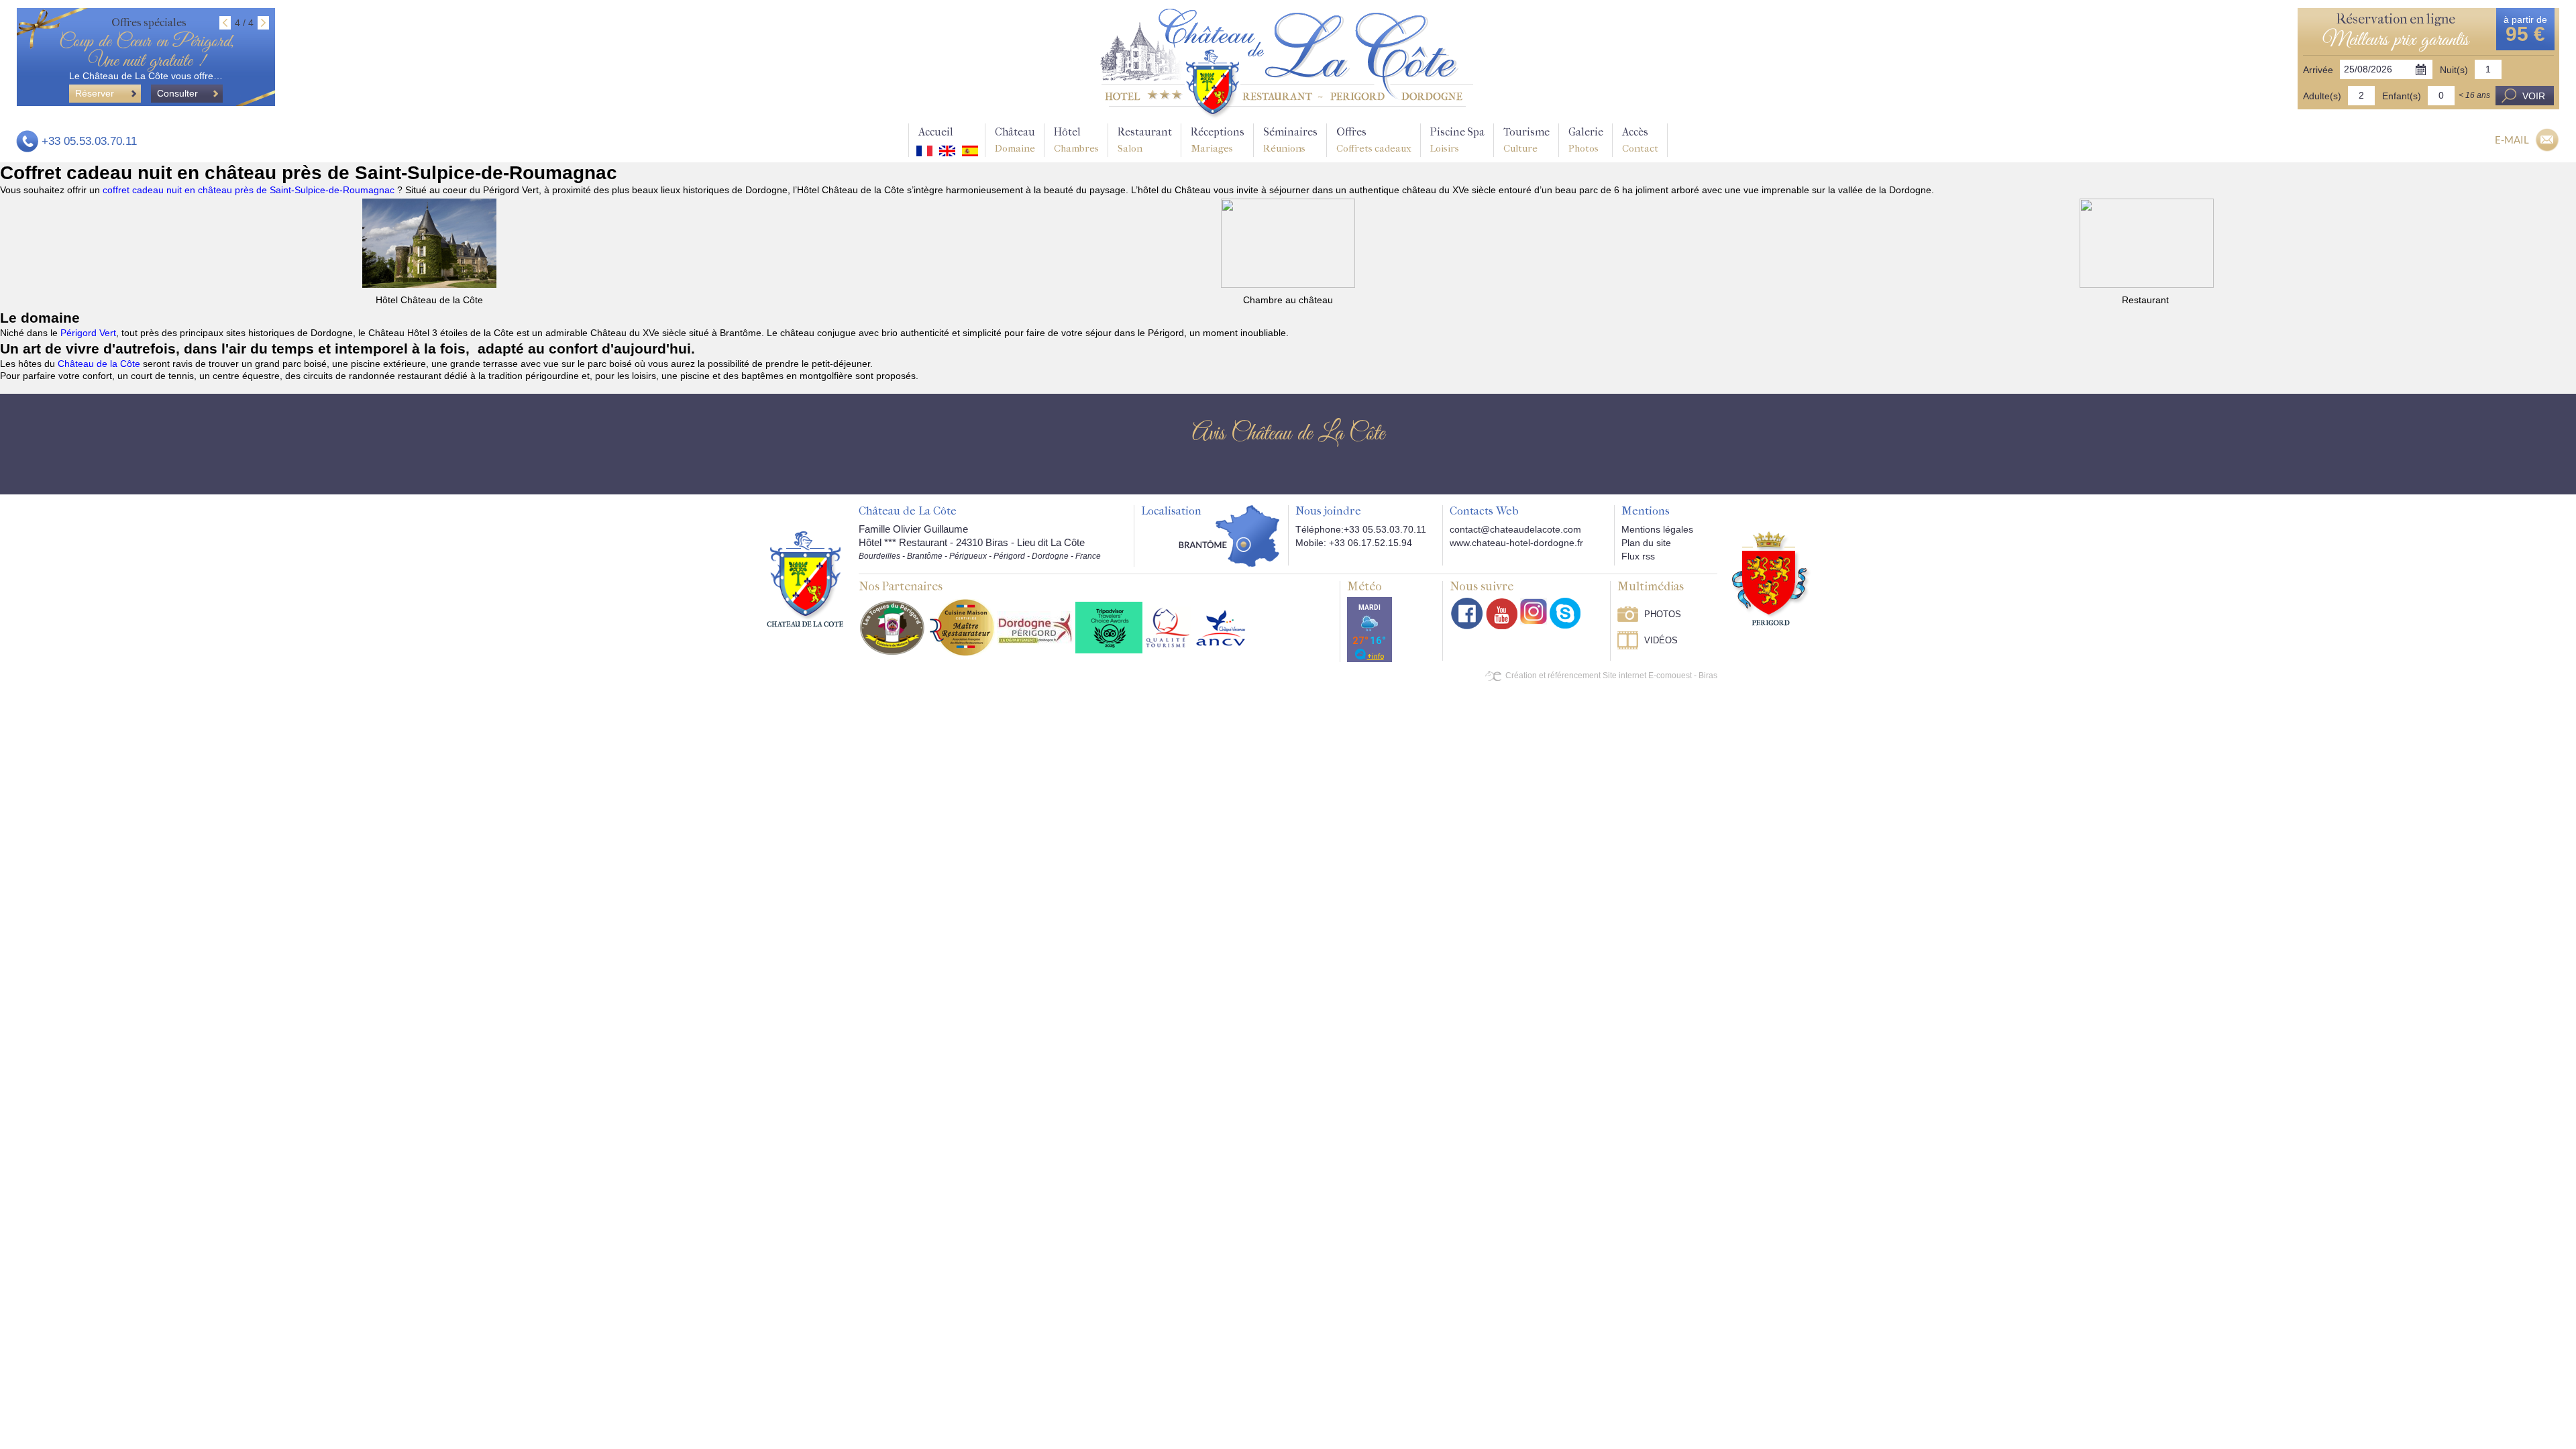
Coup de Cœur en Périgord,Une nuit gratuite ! (146, 52)
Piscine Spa (1457, 140)
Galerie (1586, 140)
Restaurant (1145, 140)
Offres (1374, 140)
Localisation (1171, 511)
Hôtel (1076, 140)
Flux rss (1638, 556)
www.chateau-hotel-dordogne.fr (1516, 543)
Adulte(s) (2322, 96)
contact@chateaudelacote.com (1515, 529)
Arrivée (2318, 70)
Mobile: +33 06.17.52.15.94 (1354, 543)
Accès (1640, 140)
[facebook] (1467, 613)
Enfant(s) (2402, 96)
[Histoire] (805, 579)
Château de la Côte (99, 364)
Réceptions (1218, 140)
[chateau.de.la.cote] (1565, 613)
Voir (2534, 96)
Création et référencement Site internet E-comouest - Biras (1611, 676)
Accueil (936, 132)
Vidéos (1661, 640)
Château (1015, 140)
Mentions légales (1657, 529)
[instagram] (1534, 611)
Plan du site (1646, 543)
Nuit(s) (2454, 70)
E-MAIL (2512, 140)
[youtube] (1502, 613)
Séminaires (1290, 140)
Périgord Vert (88, 333)
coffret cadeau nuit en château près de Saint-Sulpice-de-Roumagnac (250, 190)
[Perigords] (1771, 578)
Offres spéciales (149, 22)
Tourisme (1526, 140)
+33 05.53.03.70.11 (89, 141)
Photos (1663, 614)
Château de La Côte (908, 511)
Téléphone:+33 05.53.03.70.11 (1361, 529)
